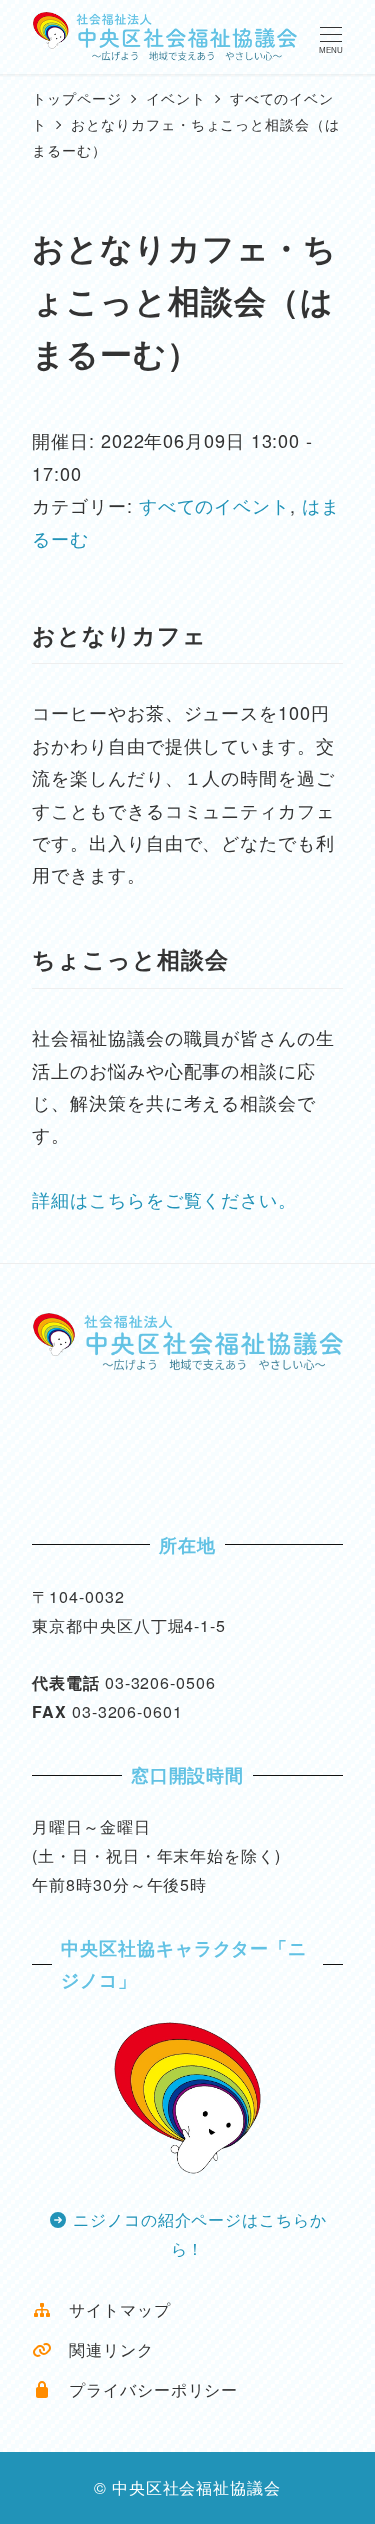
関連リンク (102, 2349)
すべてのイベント (214, 505)
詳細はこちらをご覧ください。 (164, 1199)
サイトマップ (111, 2309)
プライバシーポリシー (145, 2389)
